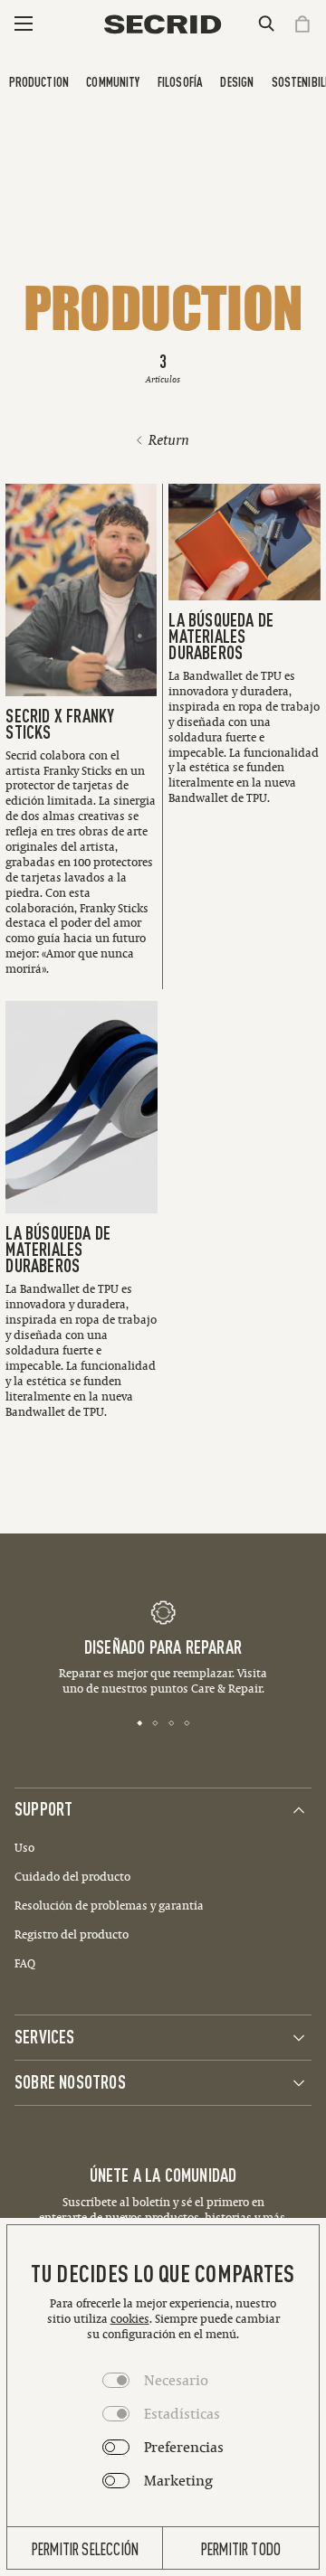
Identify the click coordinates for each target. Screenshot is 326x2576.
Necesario (176, 2380)
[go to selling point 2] (155, 1722)
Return (169, 439)
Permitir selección (85, 2548)
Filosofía (180, 81)
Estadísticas (182, 2413)
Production (39, 81)
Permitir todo (241, 2548)
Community (113, 81)
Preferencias (184, 2447)
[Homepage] (163, 24)
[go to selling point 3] (172, 1722)
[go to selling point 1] (140, 1722)
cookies (130, 2319)
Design (237, 81)
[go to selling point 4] (187, 1722)
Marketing (178, 2480)
